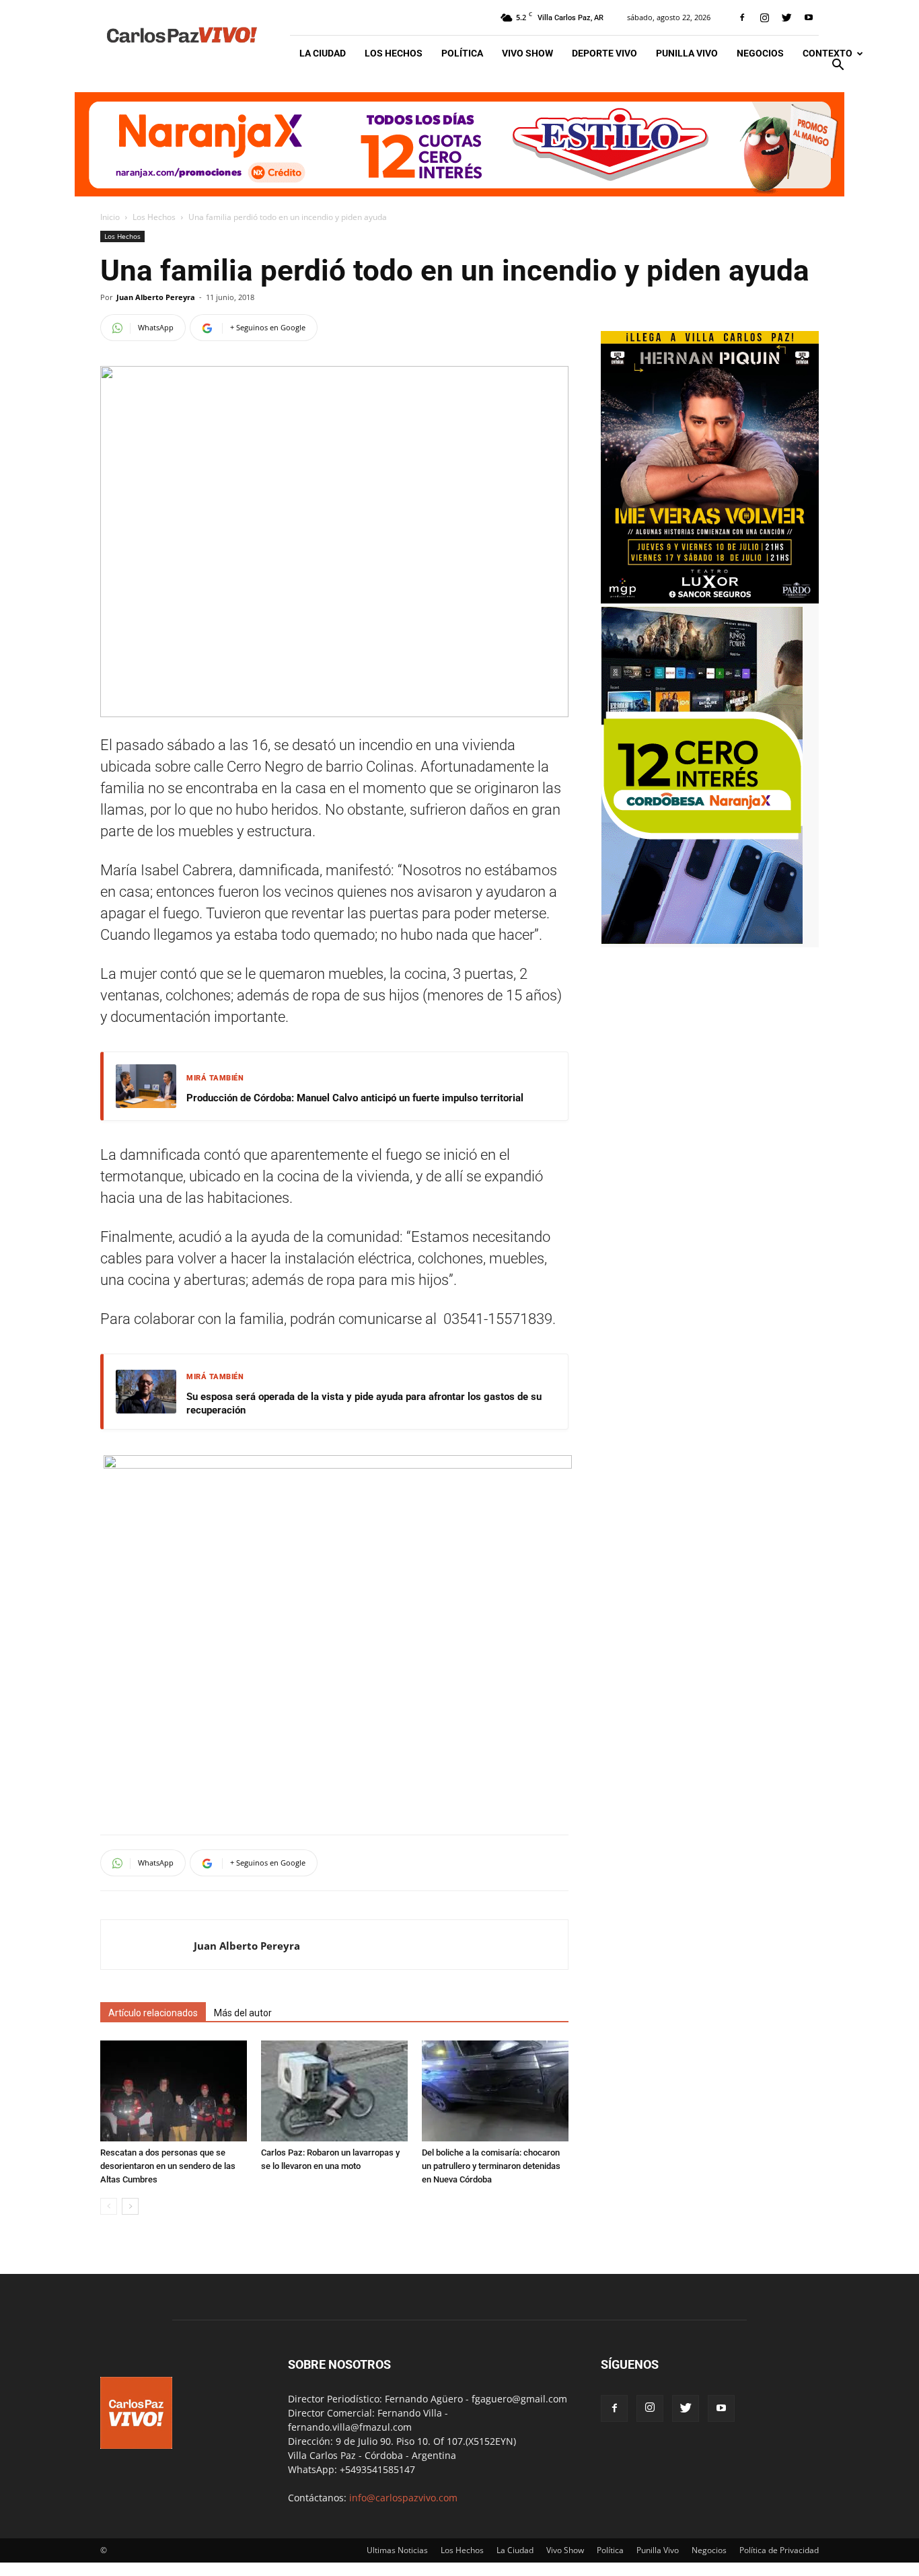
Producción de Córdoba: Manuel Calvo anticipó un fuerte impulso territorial (355, 1098)
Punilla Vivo (687, 53)
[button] (838, 66)
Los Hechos (394, 53)
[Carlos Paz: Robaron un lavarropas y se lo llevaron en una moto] (334, 2091)
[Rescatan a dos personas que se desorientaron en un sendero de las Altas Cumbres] (174, 2091)
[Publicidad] (459, 144)
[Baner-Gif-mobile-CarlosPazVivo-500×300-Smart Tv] (702, 940)
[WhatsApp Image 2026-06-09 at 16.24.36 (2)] (710, 600)
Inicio (110, 217)
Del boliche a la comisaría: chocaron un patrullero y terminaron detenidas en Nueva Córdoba (491, 2166)
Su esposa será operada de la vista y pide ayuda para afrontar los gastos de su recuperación (364, 1403)
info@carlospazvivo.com (403, 2498)
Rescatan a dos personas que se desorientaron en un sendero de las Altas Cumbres (168, 2166)
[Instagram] (764, 17)
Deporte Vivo (604, 53)
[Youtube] (809, 17)
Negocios (760, 53)
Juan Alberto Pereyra (156, 297)
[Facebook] (742, 17)
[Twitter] (786, 17)
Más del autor (243, 2013)
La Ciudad (323, 53)
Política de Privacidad (779, 2550)
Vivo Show (527, 53)
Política (462, 53)
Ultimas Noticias (397, 2550)
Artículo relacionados (153, 2013)
